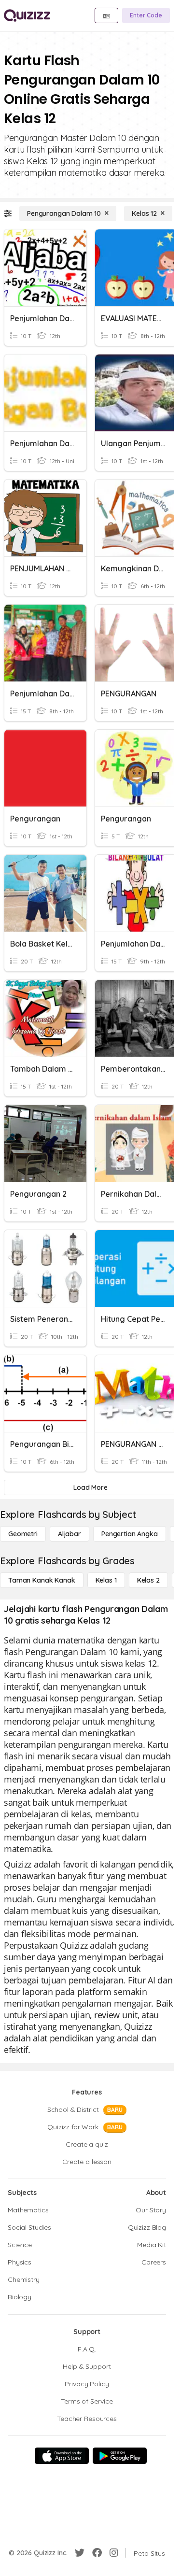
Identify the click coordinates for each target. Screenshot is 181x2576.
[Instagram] (114, 2553)
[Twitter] (80, 2553)
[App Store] (62, 2456)
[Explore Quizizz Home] (27, 15)
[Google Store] (120, 2456)
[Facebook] (97, 2553)
